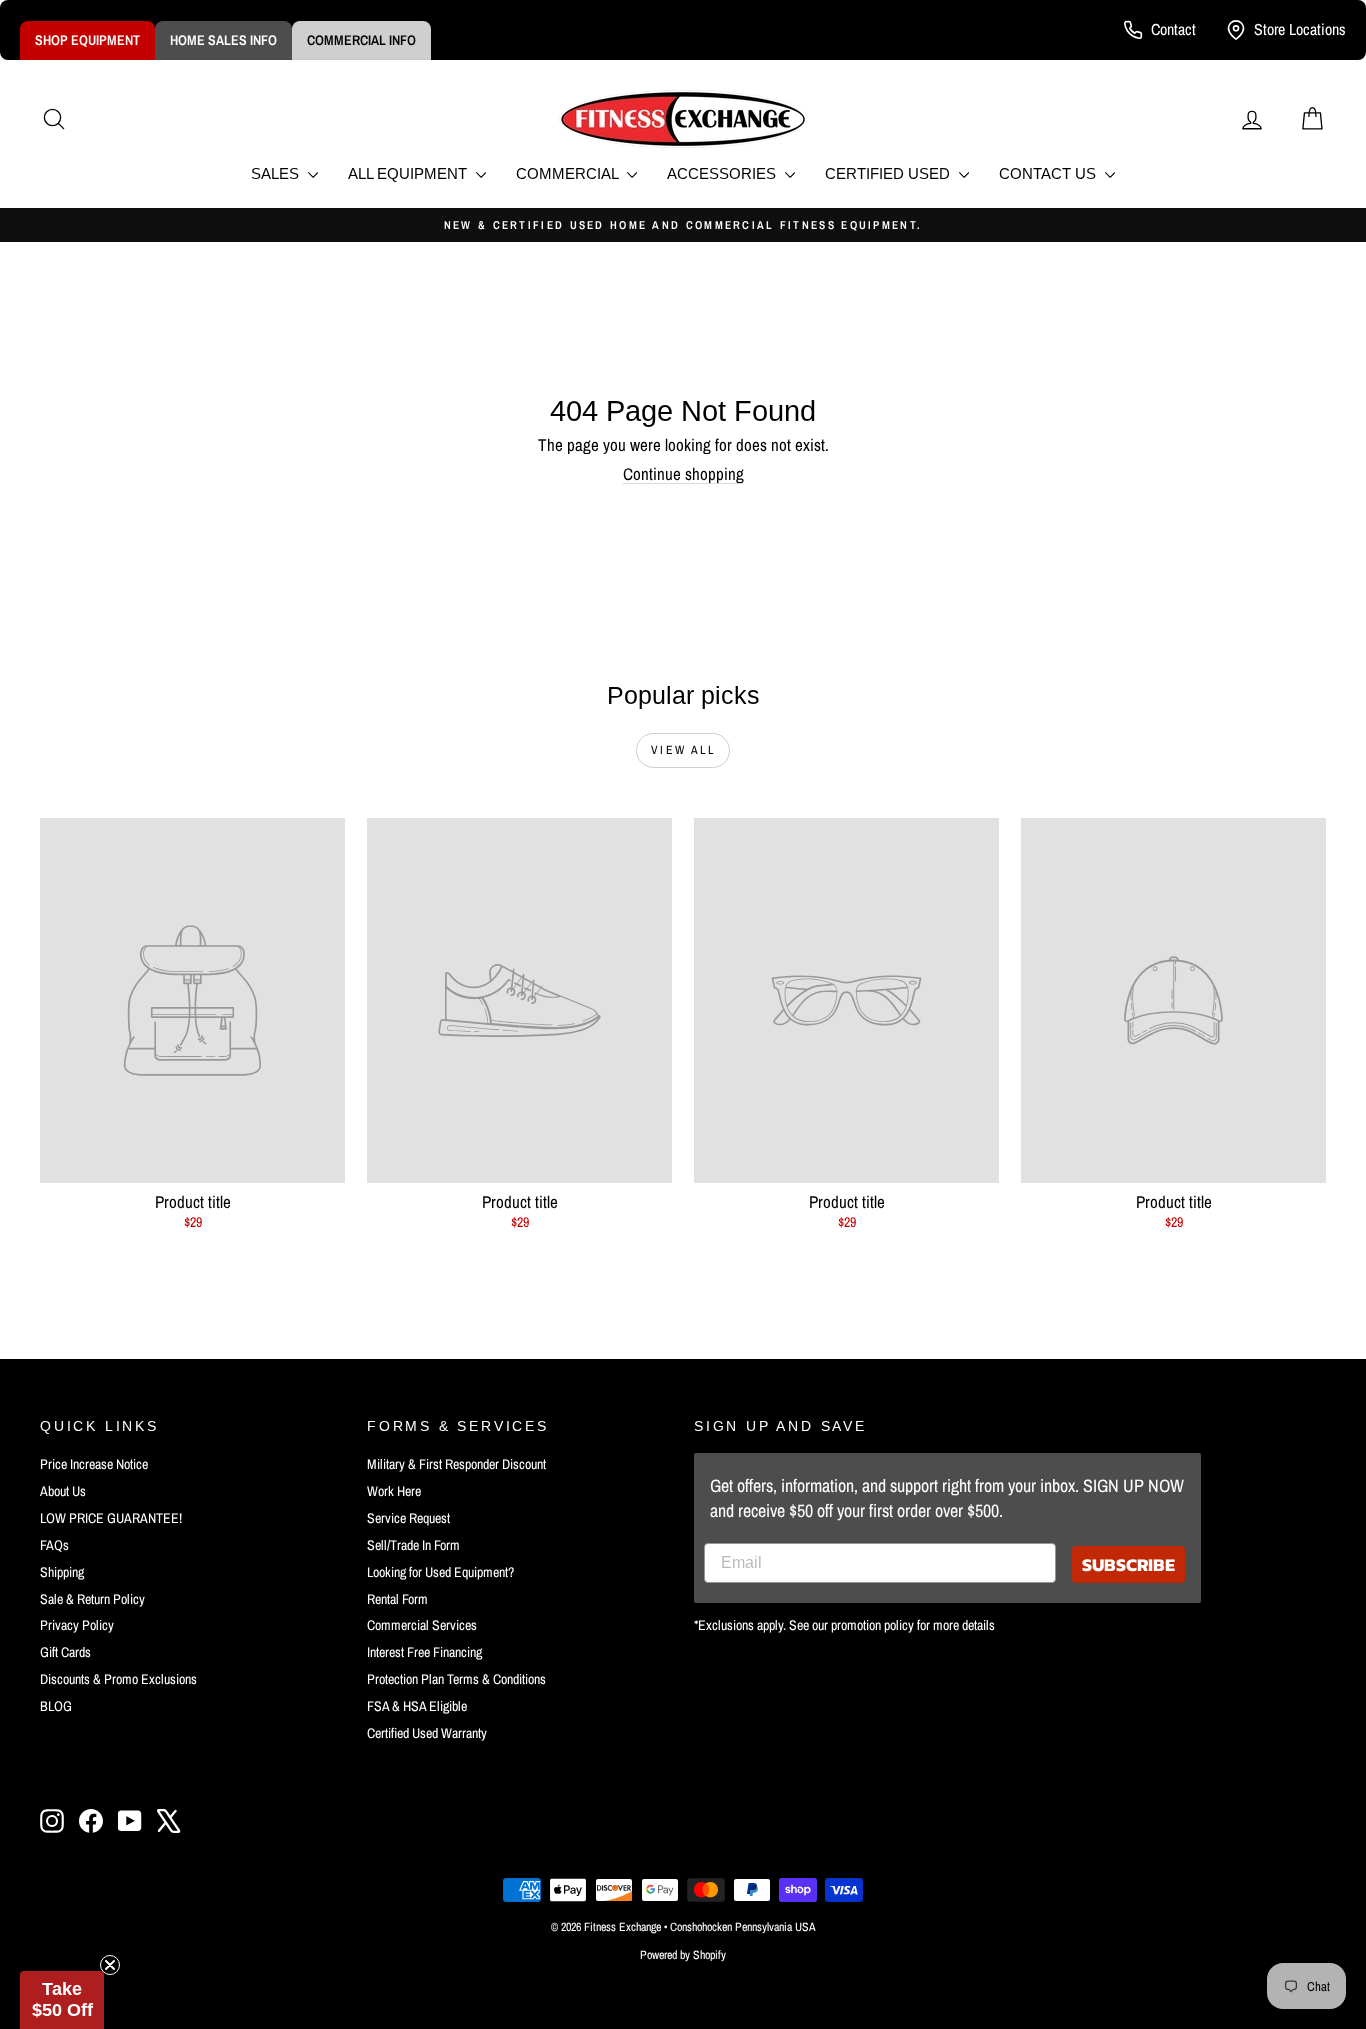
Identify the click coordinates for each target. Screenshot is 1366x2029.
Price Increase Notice (94, 1464)
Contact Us (1049, 173)
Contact (1173, 29)
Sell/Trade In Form (413, 1545)
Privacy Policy (77, 1625)
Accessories (723, 173)
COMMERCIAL (569, 173)
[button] (62, 2000)
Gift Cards (65, 1652)
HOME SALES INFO (223, 40)
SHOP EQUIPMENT (87, 40)
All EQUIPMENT (409, 173)
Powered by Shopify (683, 1955)
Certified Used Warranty (427, 1733)
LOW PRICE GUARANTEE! (111, 1518)
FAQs (54, 1545)
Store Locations (1300, 29)
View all (683, 750)
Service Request (408, 1518)
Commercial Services (422, 1625)
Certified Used (889, 173)
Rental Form (397, 1599)
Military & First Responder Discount (456, 1464)
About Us (63, 1491)
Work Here (394, 1491)
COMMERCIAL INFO (361, 40)
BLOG (56, 1706)
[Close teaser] (110, 1965)
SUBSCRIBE (1128, 1564)
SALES (277, 173)
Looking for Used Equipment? (440, 1572)
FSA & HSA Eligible (417, 1706)
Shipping (62, 1572)
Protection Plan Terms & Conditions (456, 1679)
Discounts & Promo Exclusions (118, 1679)
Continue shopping (683, 473)
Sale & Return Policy (92, 1599)
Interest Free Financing (424, 1652)
